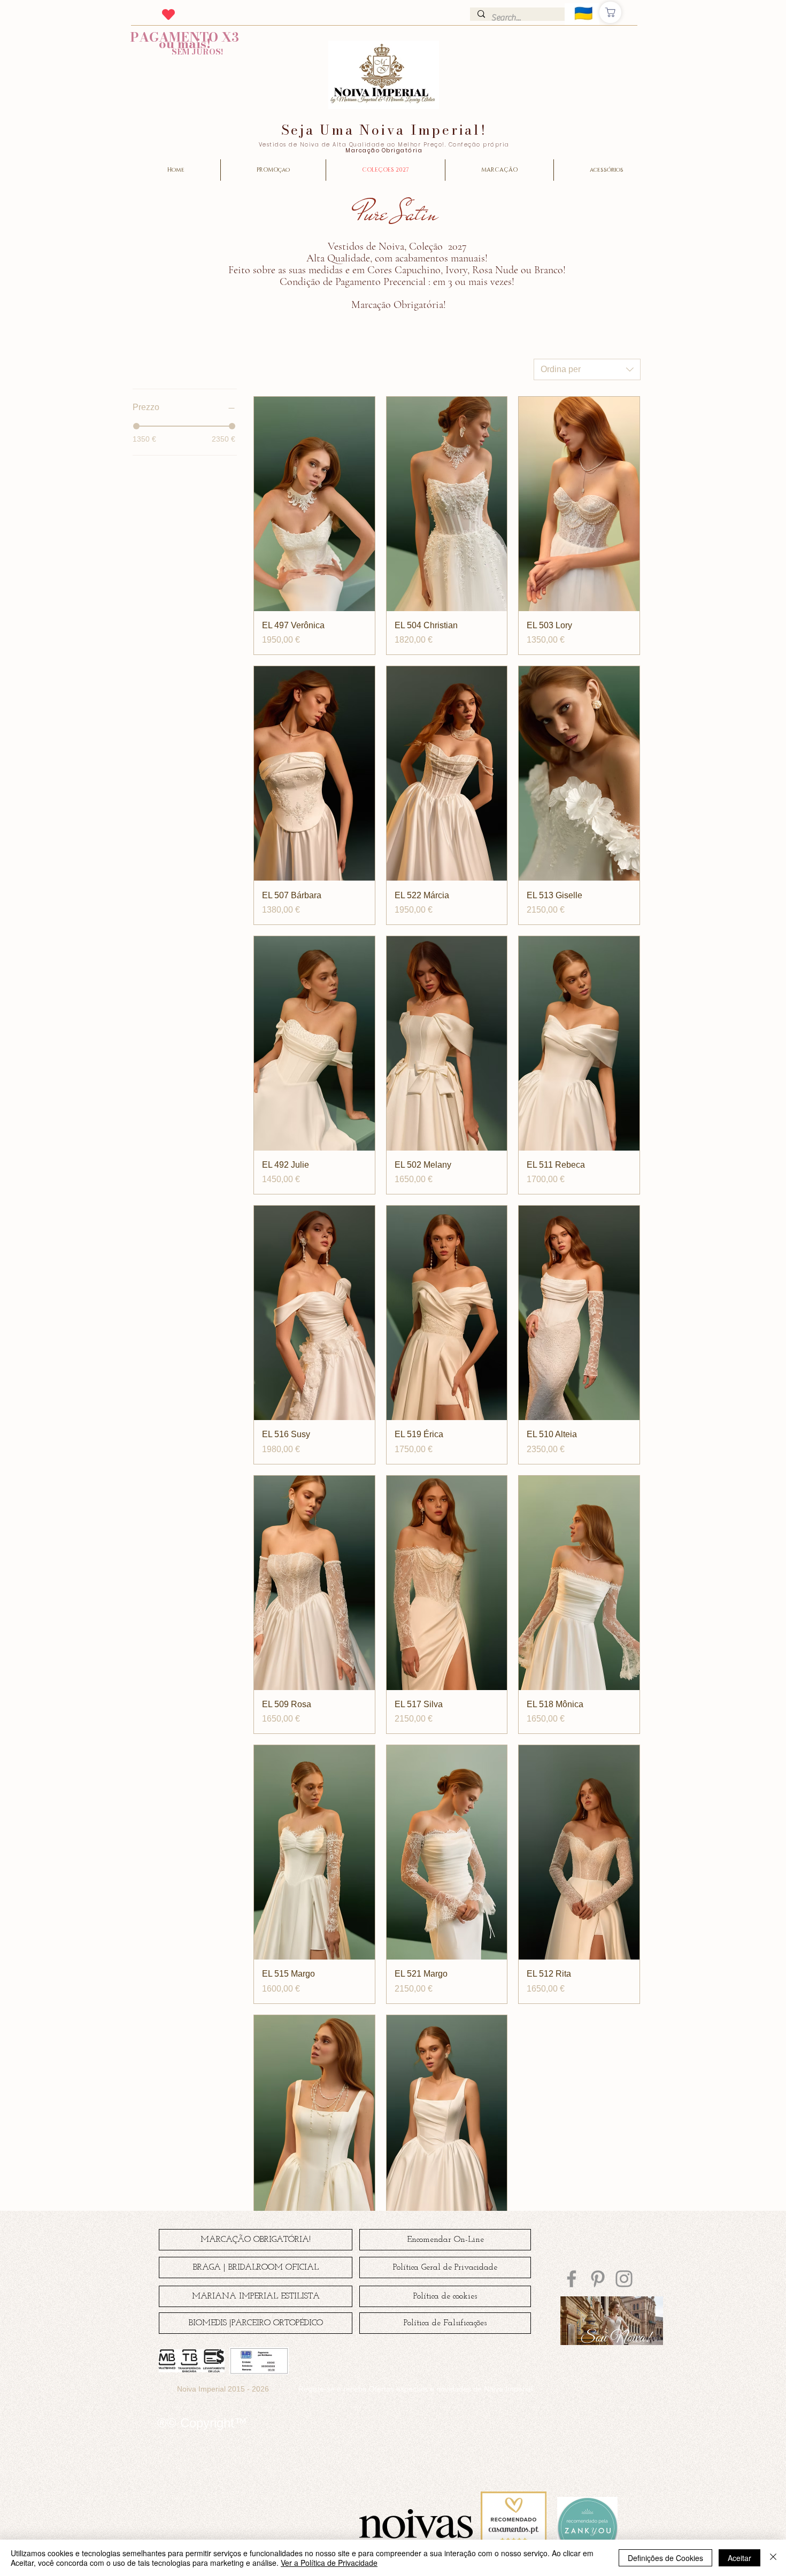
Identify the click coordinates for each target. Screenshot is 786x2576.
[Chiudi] (773, 2558)
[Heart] (168, 14)
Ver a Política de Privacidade (329, 2563)
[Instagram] (624, 2279)
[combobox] (587, 369)
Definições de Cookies (665, 2558)
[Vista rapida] (314, 504)
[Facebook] (572, 2279)
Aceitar (739, 2558)
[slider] (136, 426)
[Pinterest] (598, 2279)
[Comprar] (610, 12)
